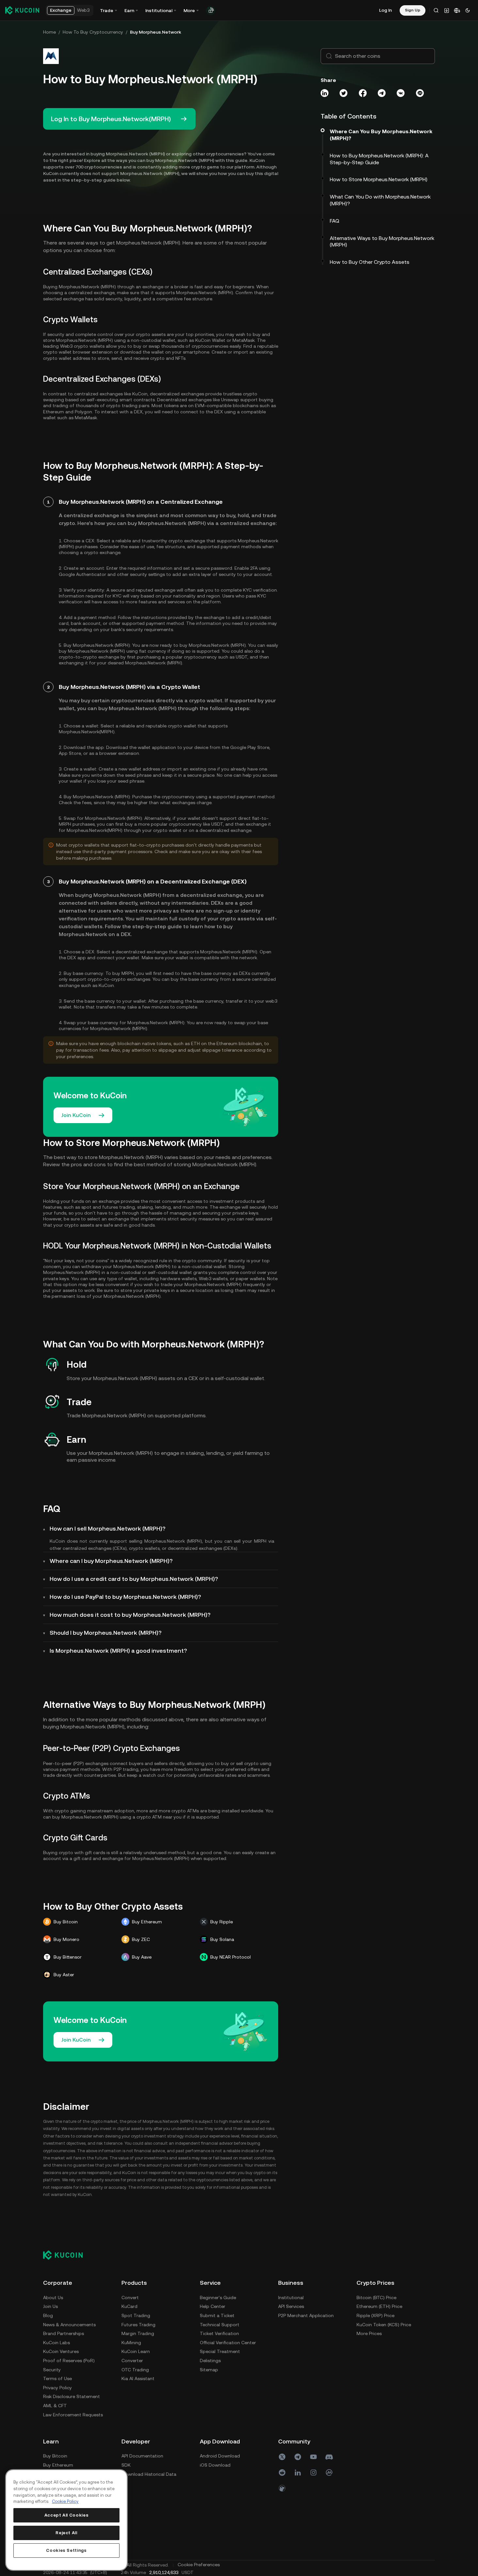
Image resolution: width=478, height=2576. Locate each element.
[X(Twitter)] (282, 2457)
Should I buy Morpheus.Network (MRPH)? (106, 1633)
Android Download (220, 2456)
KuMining (131, 2343)
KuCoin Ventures (61, 2351)
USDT (242, 657)
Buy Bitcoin (55, 2456)
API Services (291, 2306)
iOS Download (215, 2465)
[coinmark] (329, 2473)
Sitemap (209, 2370)
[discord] (329, 2457)
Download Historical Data (149, 2474)
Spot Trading (136, 2315)
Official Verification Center (228, 2343)
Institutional (291, 2298)
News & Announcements (69, 2325)
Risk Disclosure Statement (72, 2396)
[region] (66, 2520)
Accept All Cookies (67, 2515)
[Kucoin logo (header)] (22, 10)
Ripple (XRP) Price (375, 2315)
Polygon (83, 412)
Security (52, 2370)
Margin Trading (138, 2333)
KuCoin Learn (136, 2351)
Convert (130, 2298)
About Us (53, 2298)
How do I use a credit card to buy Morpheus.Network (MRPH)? (134, 1579)
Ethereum (54, 412)
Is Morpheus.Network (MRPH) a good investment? (118, 1651)
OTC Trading (135, 2370)
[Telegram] (298, 2457)
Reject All (66, 2533)
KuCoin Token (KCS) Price (384, 2325)
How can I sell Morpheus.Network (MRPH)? (108, 1528)
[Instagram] (313, 2473)
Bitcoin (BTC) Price (376, 2298)
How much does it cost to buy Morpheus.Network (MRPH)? (130, 1615)
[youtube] (313, 2457)
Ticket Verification (219, 2333)
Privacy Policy (57, 2388)
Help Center (213, 2306)
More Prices (369, 2333)
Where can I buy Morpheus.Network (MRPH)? (111, 1561)
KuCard (129, 2306)
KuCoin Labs (56, 2343)
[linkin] (298, 2473)
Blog (48, 2315)
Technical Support (220, 2325)
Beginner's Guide (218, 2298)
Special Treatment (220, 2351)
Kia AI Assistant (138, 2378)
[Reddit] (282, 2473)
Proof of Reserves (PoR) (69, 2361)
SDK (126, 2465)
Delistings (210, 2361)
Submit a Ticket (217, 2315)
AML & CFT (55, 2406)
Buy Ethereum (58, 2465)
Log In (385, 10)
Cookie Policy (65, 2501)
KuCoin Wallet (210, 340)
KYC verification (260, 590)
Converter (132, 2361)
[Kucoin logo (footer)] (66, 2255)
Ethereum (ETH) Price (379, 2306)
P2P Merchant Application (306, 2315)
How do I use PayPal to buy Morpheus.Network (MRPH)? (125, 1597)
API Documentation (142, 2456)
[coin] (282, 2488)
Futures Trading (138, 2325)
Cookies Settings (66, 2550)
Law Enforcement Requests (73, 2415)
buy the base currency (195, 979)
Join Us (50, 2306)
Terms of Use (57, 2378)
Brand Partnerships (64, 2333)
